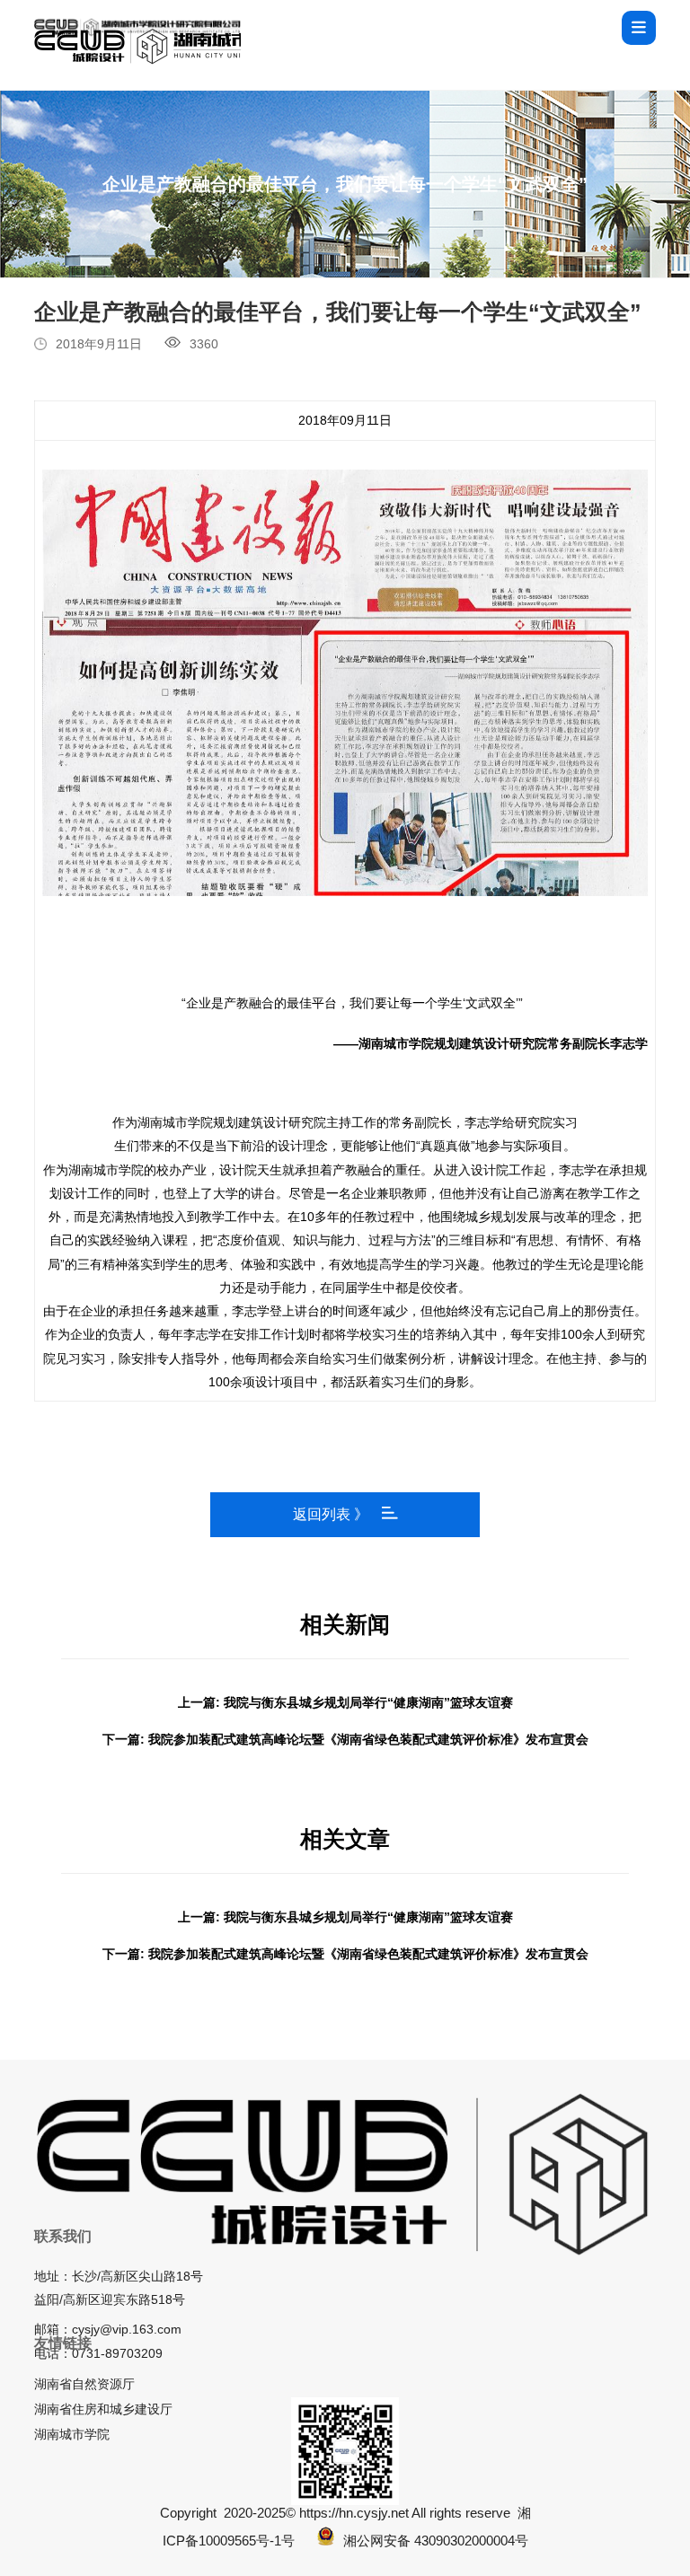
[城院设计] (137, 27)
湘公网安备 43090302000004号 (436, 2541)
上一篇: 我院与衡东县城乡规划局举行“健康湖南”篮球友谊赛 (345, 1702)
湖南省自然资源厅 (84, 2384)
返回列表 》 (331, 1514)
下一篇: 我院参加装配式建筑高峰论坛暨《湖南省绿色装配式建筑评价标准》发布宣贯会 (345, 1739)
